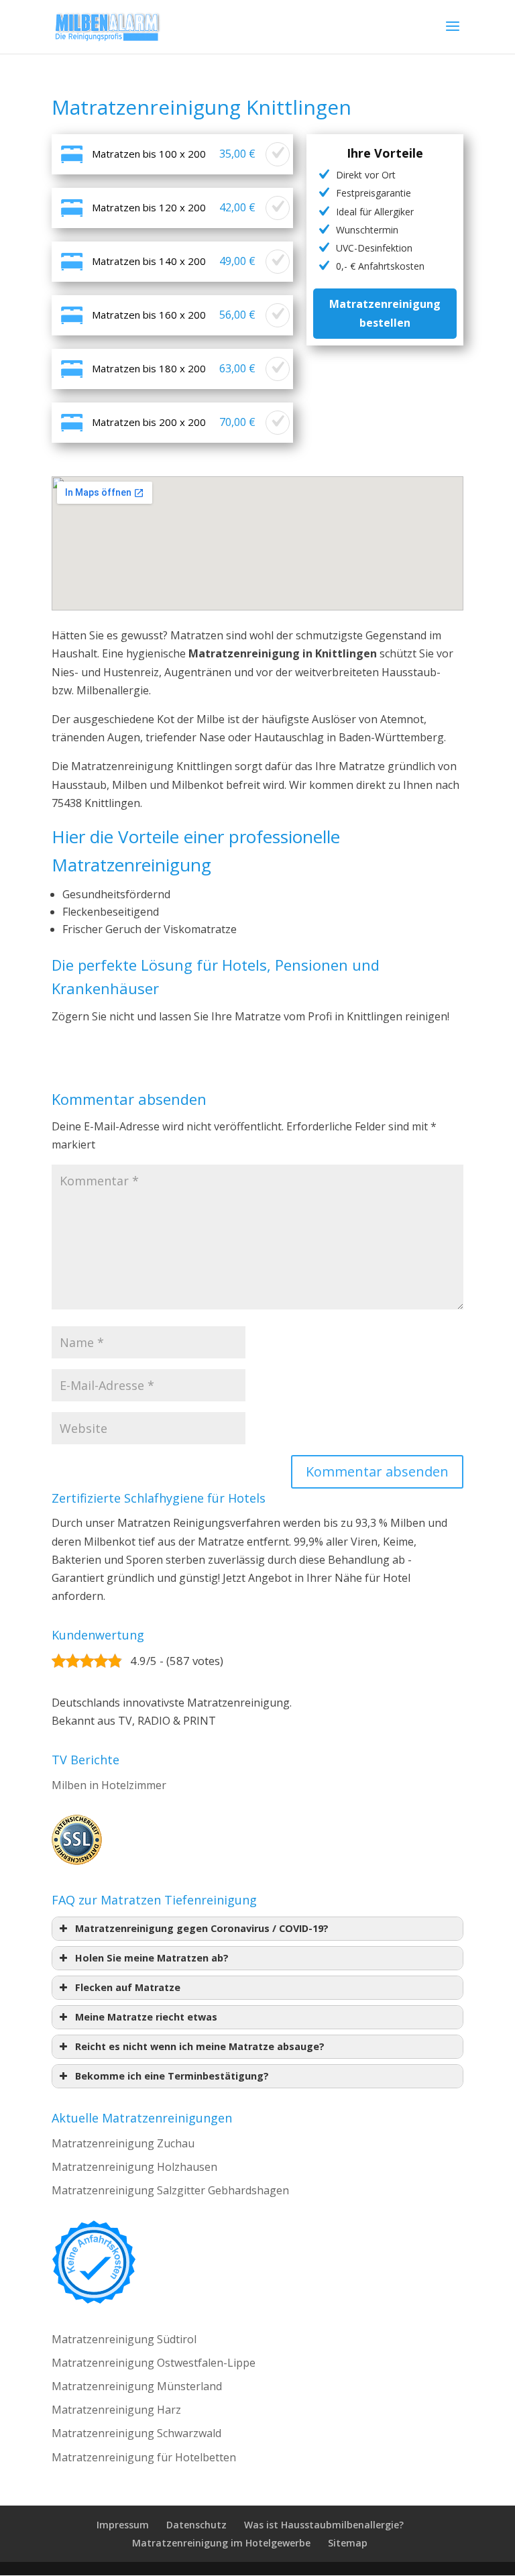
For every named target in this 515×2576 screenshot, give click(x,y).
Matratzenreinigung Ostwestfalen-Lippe (154, 2363)
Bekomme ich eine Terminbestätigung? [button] (172, 2076)
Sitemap (348, 2543)
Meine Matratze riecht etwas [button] (146, 2017)
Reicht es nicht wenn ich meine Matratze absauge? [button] (200, 2046)
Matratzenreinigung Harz (116, 2410)
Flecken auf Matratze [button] (128, 1987)
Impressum (123, 2525)
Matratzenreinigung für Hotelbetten (144, 2457)
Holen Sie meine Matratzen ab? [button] (152, 1958)
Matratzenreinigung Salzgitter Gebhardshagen (170, 2190)
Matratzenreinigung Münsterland (137, 2386)
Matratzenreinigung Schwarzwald (136, 2433)
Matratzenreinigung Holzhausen (134, 2167)
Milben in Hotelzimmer (109, 1785)
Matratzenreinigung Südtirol (124, 2339)
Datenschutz (196, 2525)
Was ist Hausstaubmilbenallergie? (324, 2525)
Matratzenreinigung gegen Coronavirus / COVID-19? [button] (202, 1928)
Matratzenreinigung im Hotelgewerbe (221, 2543)
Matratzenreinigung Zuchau (123, 2143)
